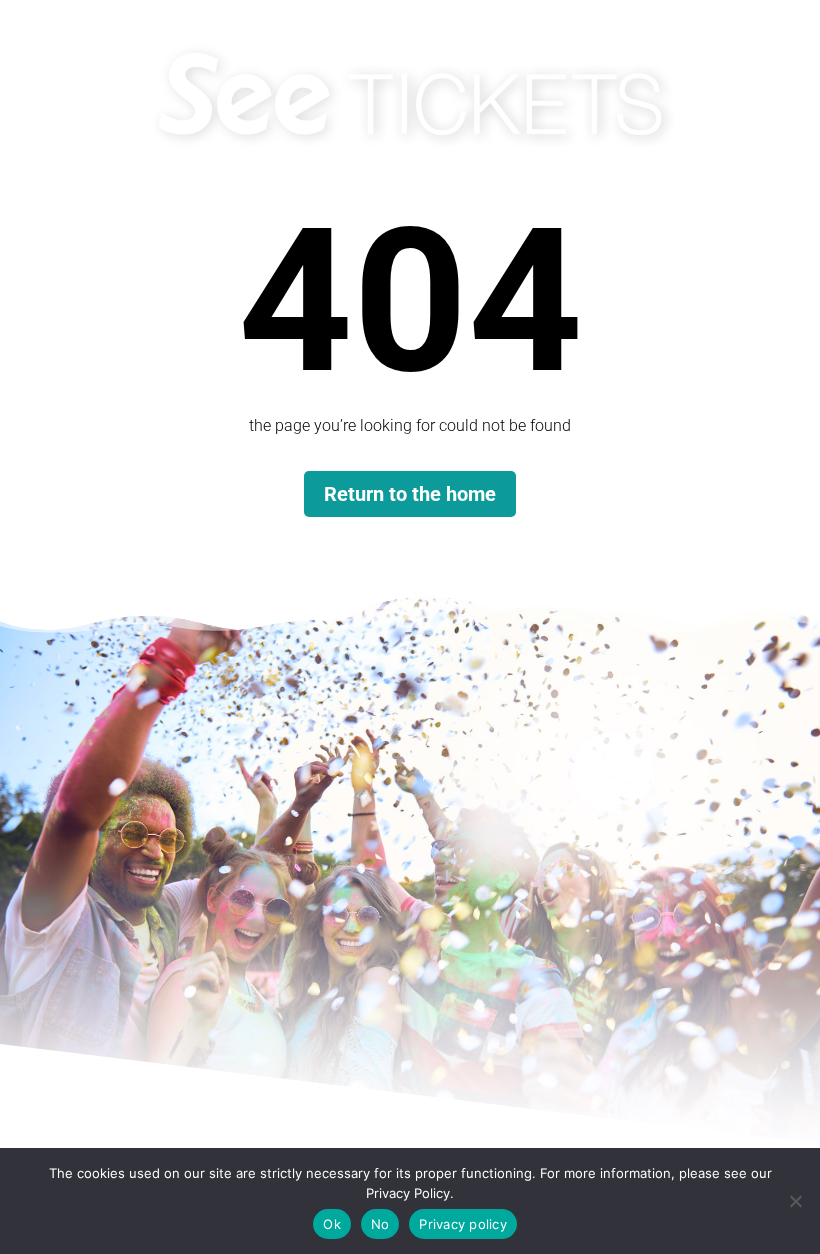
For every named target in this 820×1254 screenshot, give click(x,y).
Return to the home (410, 494)
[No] (795, 1201)
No (380, 1224)
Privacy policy (463, 1224)
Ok (332, 1224)
